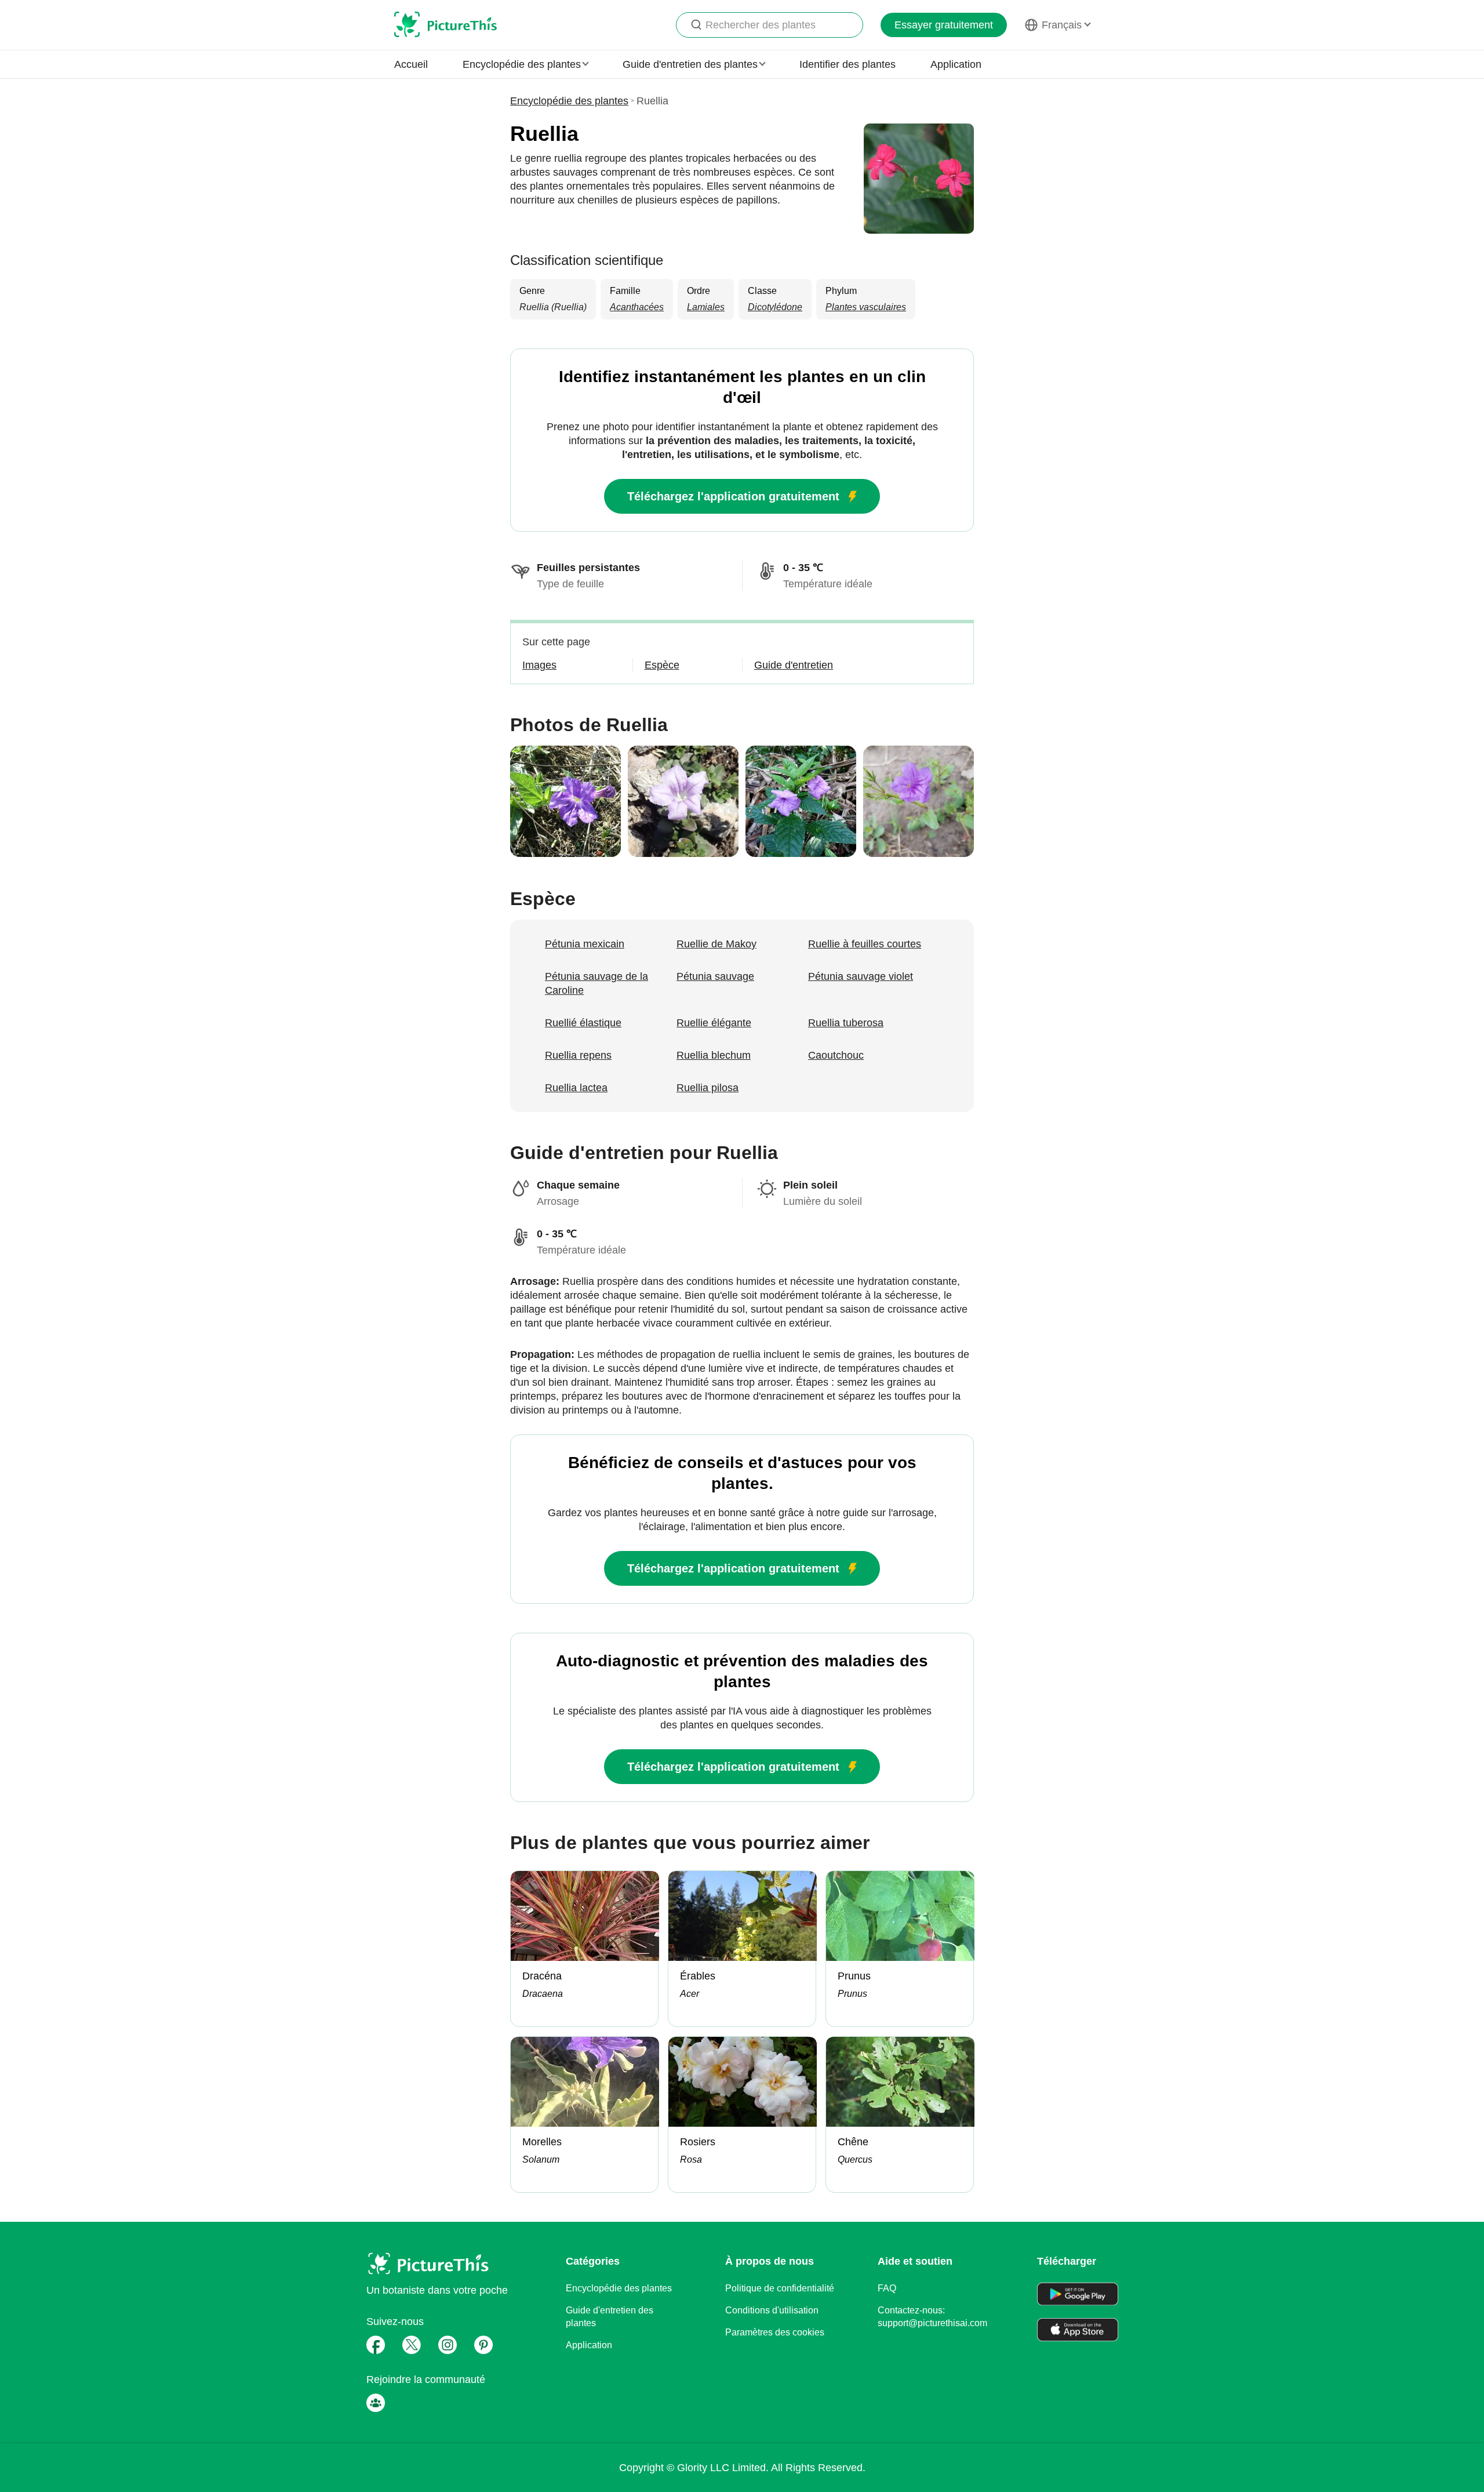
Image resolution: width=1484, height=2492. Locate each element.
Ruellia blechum (714, 1055)
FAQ (887, 2288)
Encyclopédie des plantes (569, 101)
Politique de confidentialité (780, 2288)
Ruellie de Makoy (716, 944)
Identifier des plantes (848, 64)
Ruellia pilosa (708, 1088)
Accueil (411, 64)
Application (956, 64)
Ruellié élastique (583, 1023)
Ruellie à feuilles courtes (865, 944)
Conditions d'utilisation (772, 2310)
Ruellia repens (578, 1055)
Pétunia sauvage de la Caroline (596, 983)
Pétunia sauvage (715, 976)
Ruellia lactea (576, 1088)
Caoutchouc (836, 1055)
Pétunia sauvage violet (861, 976)
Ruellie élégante (714, 1023)
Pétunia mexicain (585, 944)
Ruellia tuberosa (846, 1023)
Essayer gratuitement (944, 25)
